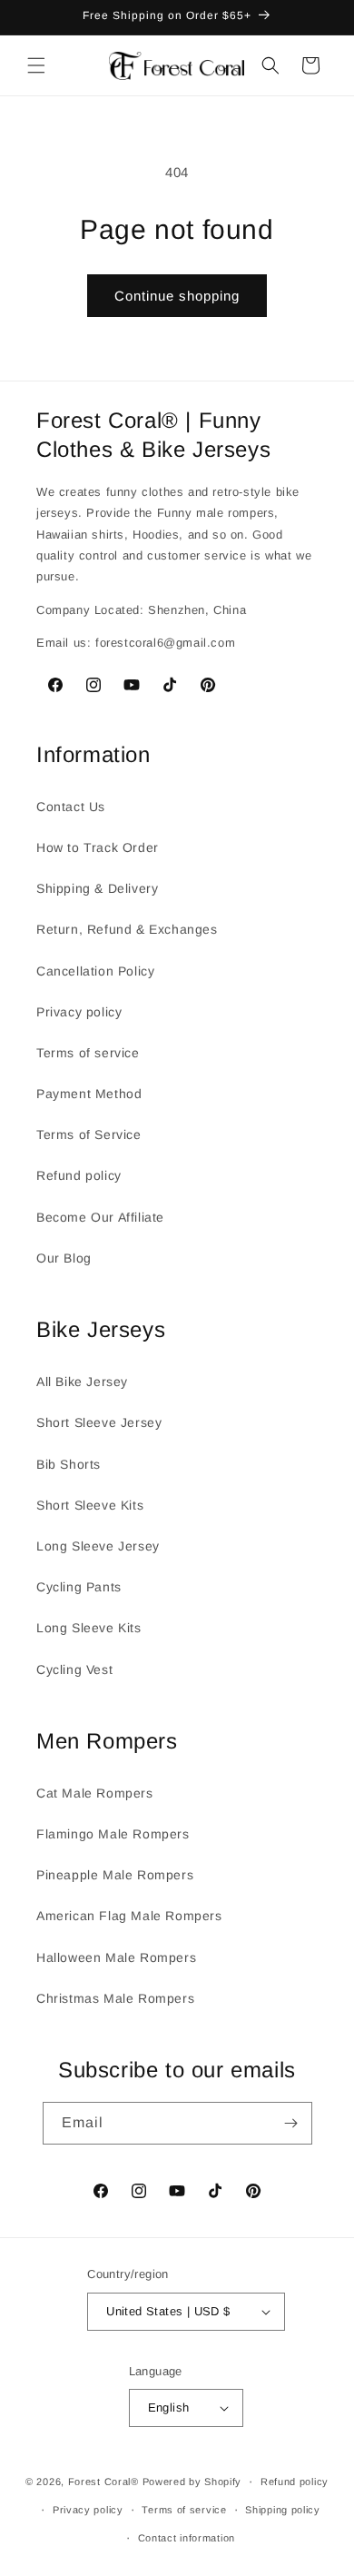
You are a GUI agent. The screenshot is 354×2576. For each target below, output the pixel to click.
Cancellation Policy (95, 971)
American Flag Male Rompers (129, 1916)
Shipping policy (283, 2510)
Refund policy (79, 1175)
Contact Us (71, 807)
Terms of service (88, 1053)
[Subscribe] (291, 2123)
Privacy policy (79, 1012)
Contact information (187, 2538)
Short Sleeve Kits (90, 1505)
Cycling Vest (74, 1669)
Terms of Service (89, 1134)
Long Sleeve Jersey (98, 1546)
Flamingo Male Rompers (113, 1834)
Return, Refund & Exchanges (127, 929)
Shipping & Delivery (97, 888)
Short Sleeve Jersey (99, 1422)
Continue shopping (177, 296)
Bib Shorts (69, 1464)
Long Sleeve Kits (89, 1628)
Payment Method (89, 1094)
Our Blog (64, 1258)
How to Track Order (98, 847)
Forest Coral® (103, 2482)
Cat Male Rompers (95, 1793)
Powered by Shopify (192, 2482)
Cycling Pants (79, 1587)
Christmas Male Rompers (115, 1998)
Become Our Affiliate (100, 1217)
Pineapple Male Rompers (115, 1875)
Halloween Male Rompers (116, 1957)
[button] (36, 65)
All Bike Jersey (82, 1382)
